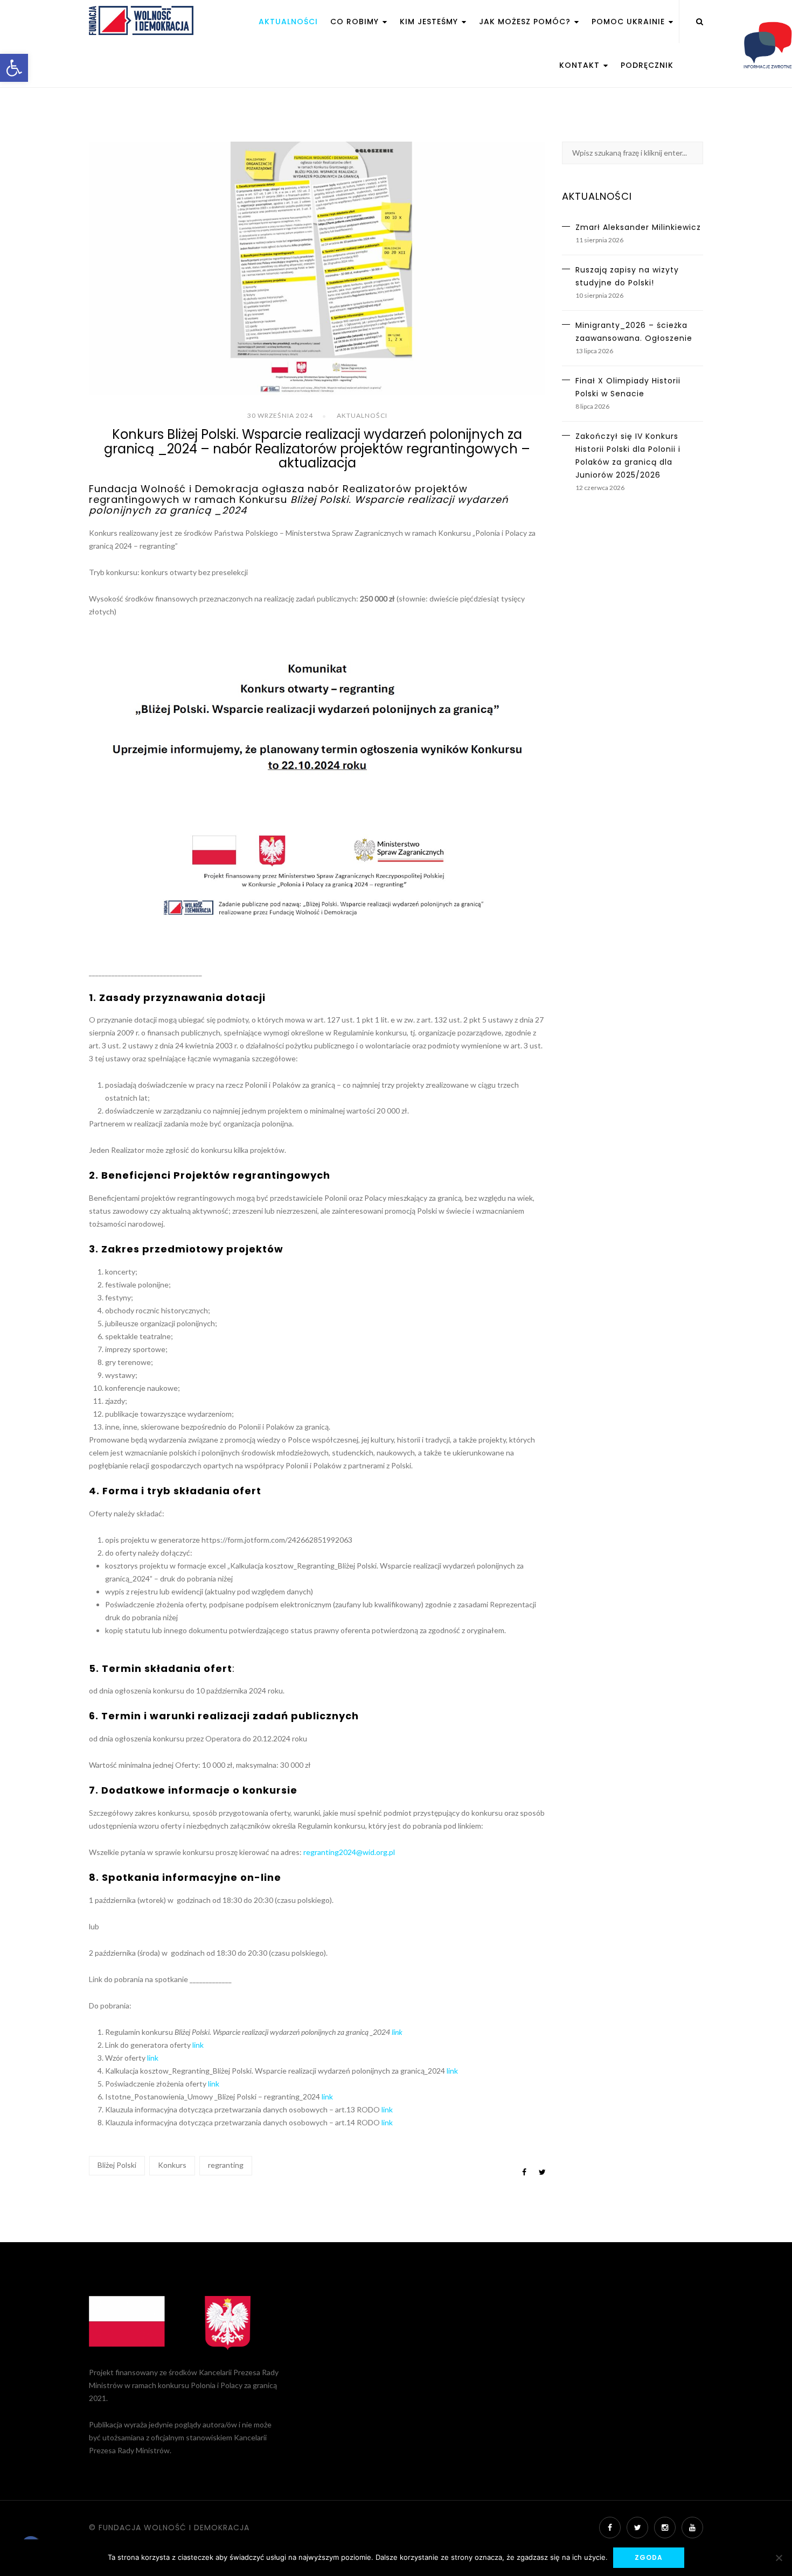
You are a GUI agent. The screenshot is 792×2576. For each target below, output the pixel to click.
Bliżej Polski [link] (117, 2165)
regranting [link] (226, 2165)
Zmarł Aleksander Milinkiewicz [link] (638, 227)
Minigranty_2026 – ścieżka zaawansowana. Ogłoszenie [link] (634, 332)
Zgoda (649, 2557)
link (397, 2032)
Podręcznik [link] (647, 65)
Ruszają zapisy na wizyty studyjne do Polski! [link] (627, 276)
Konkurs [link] (172, 2165)
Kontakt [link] (581, 65)
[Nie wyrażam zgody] (779, 2558)
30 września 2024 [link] (280, 415)
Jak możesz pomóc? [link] (526, 22)
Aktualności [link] (288, 22)
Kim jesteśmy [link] (430, 22)
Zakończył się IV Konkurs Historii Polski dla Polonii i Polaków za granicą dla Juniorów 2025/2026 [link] (628, 456)
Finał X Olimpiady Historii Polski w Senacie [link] (628, 387)
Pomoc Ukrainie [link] (630, 22)
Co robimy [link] (356, 22)
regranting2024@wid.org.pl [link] (349, 1852)
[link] (14, 68)
